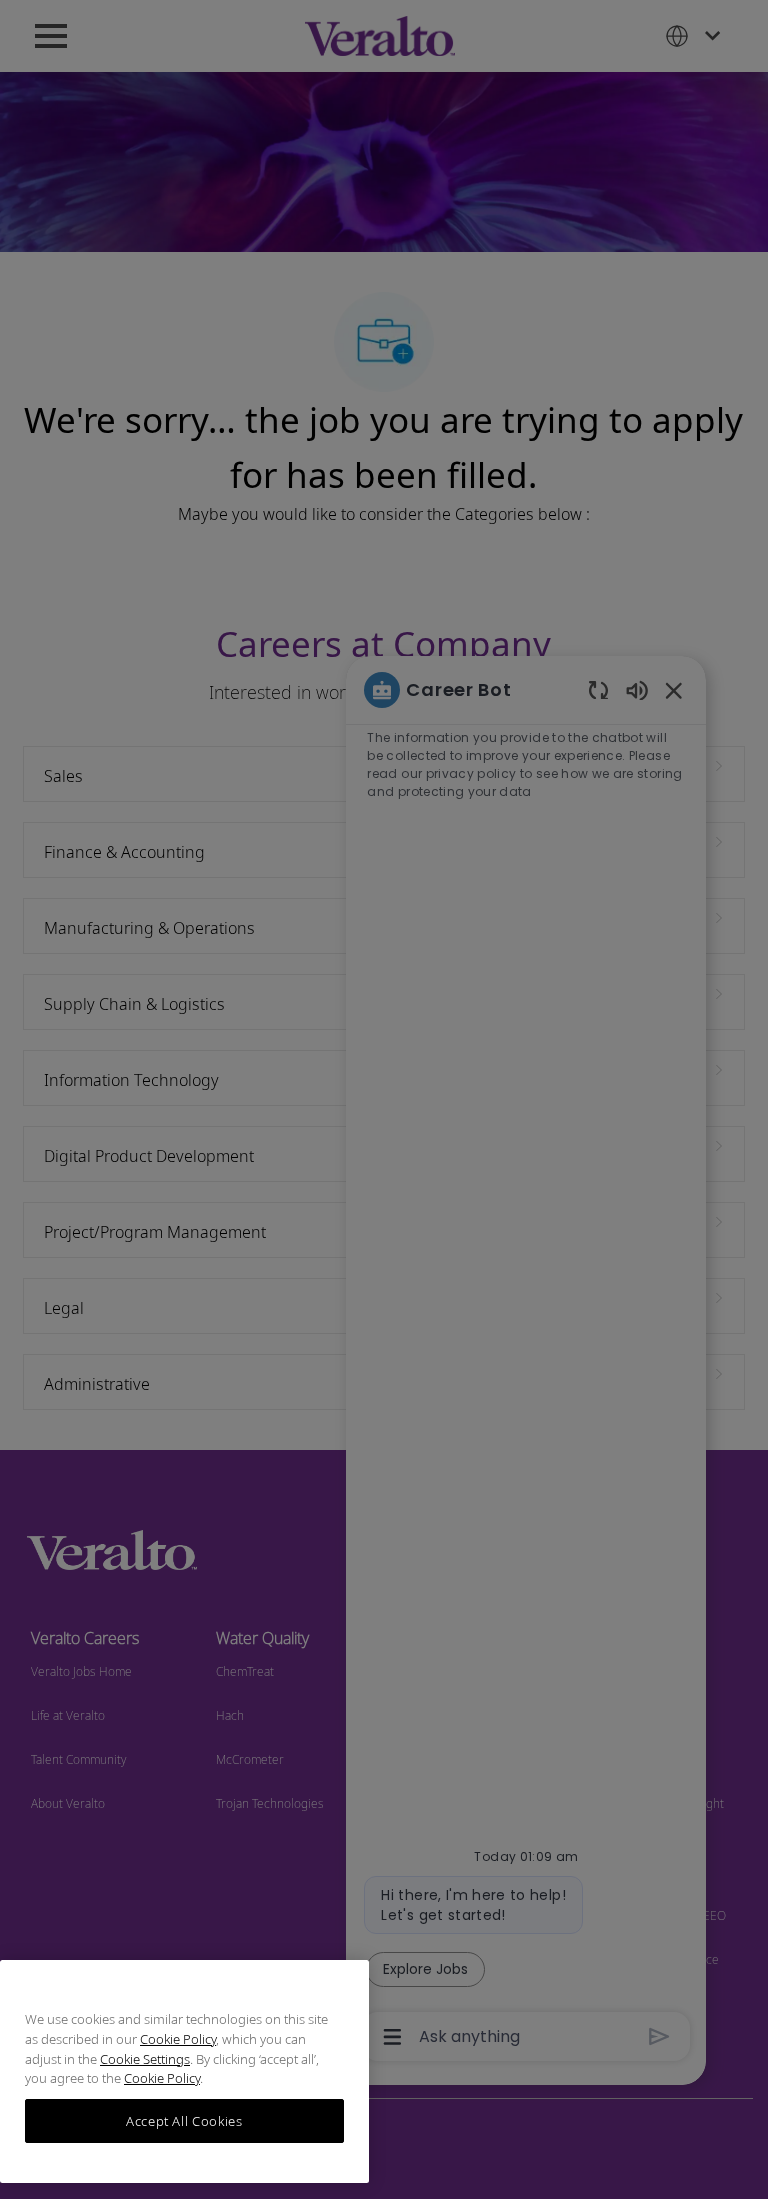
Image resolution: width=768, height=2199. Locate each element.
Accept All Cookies (184, 2121)
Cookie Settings (145, 2059)
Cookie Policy (178, 2039)
